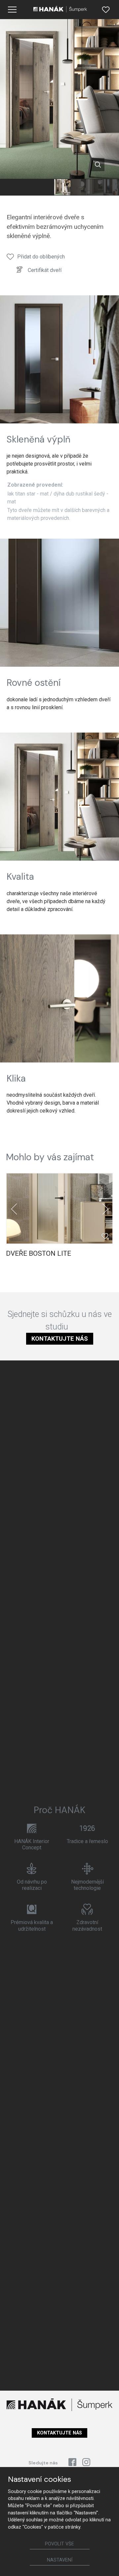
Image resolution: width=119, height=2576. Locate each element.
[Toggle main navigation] (12, 10)
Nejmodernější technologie (87, 1885)
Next (105, 1209)
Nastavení (60, 2560)
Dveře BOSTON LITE (39, 1253)
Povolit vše (59, 2544)
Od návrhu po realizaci (32, 1885)
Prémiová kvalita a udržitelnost (32, 1925)
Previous (14, 1209)
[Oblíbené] (106, 10)
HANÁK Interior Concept (32, 1844)
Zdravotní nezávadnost (87, 1925)
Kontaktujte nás (60, 1339)
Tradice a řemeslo (87, 1841)
